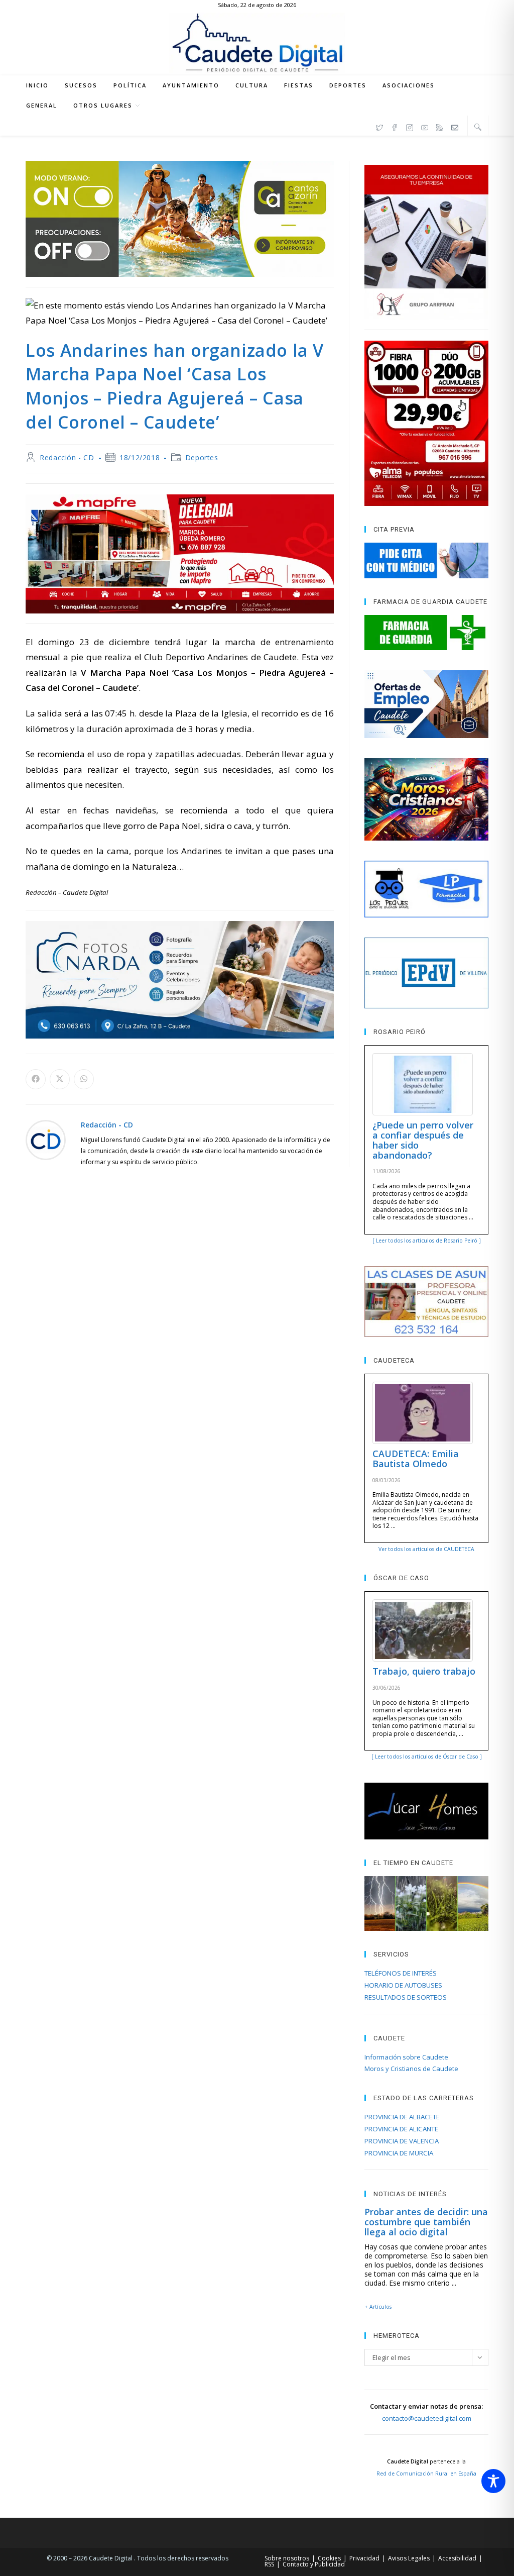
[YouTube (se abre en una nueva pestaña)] (425, 126)
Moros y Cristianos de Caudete (411, 2069)
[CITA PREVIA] (426, 560)
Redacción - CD (67, 457)
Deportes (202, 457)
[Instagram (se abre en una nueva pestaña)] (410, 126)
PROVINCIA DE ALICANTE (401, 2129)
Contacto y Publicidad (314, 2564)
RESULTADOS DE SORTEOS (406, 1997)
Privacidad (364, 2558)
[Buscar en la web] (478, 127)
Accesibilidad (457, 2558)
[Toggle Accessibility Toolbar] (493, 2481)
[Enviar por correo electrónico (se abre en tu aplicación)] (455, 126)
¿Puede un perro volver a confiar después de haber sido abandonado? (423, 1140)
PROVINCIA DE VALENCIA (402, 2141)
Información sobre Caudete (406, 2057)
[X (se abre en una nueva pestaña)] (379, 126)
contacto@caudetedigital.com (427, 2418)
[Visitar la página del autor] (46, 1139)
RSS (269, 2564)
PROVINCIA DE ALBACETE (402, 2117)
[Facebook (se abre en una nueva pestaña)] (395, 126)
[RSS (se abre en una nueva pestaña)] (440, 126)
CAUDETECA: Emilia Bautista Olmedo (416, 1459)
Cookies (329, 2558)
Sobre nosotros (287, 2558)
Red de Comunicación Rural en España (426, 2474)
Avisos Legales (409, 2558)
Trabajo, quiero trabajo (424, 1671)
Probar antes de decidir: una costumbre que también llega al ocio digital (426, 2222)
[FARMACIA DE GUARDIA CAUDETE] (426, 633)
